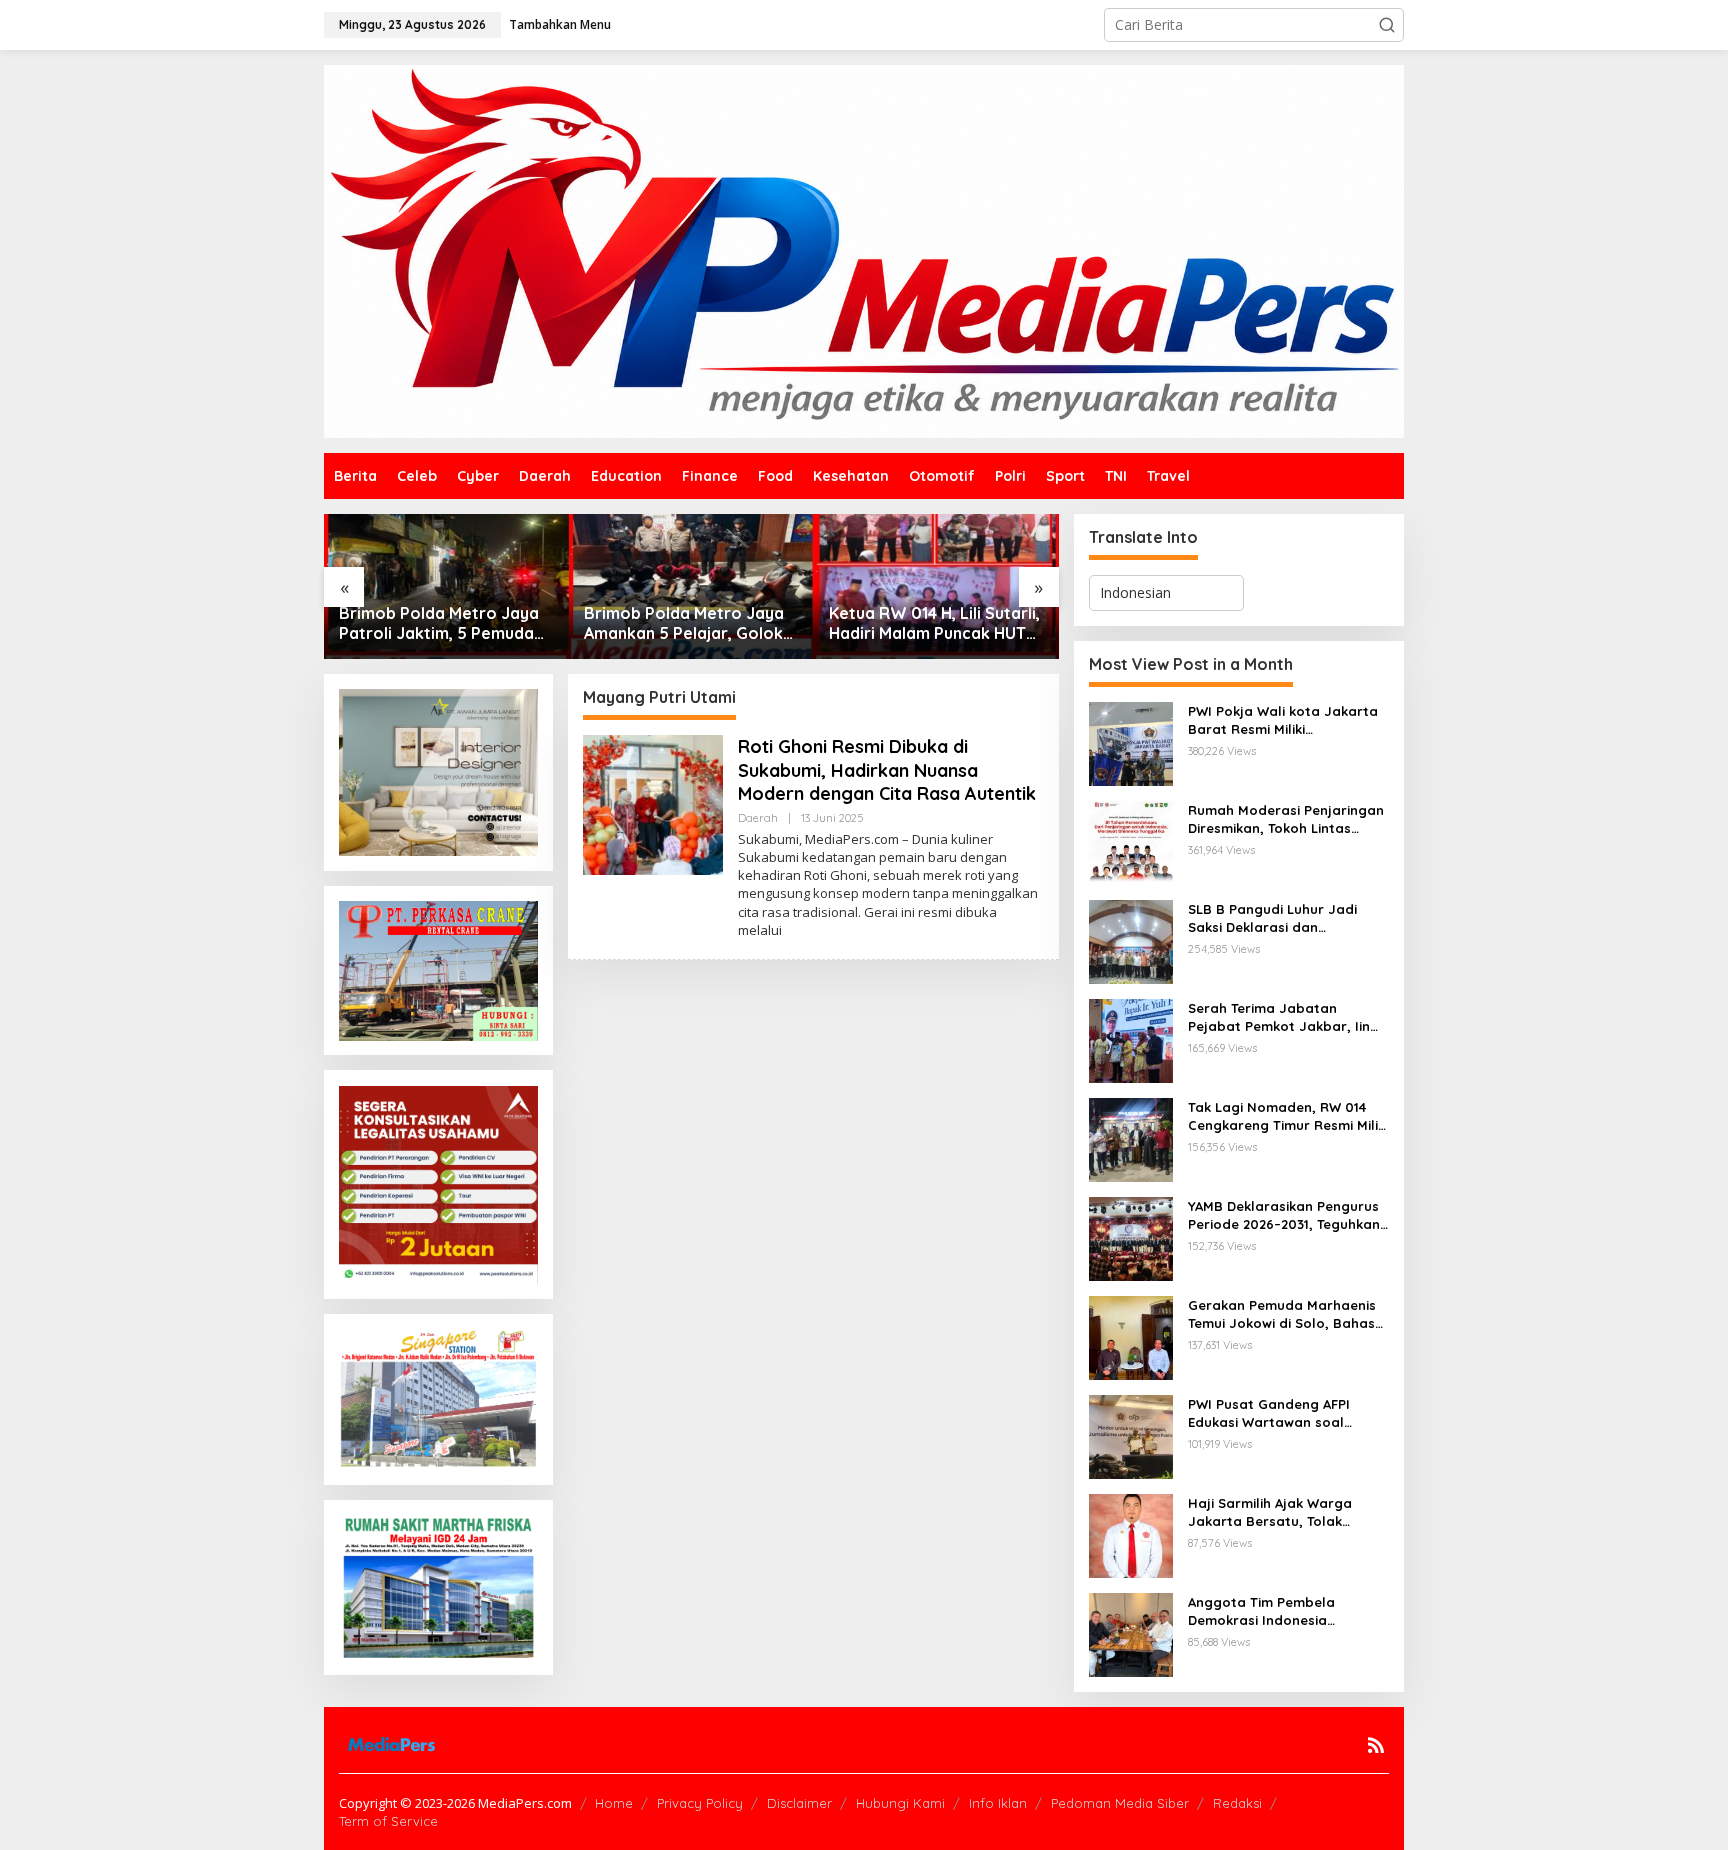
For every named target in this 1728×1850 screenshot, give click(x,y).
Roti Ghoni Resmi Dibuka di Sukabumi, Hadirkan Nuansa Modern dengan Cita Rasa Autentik (887, 770)
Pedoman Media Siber (1120, 1803)
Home (614, 1803)
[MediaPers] (864, 249)
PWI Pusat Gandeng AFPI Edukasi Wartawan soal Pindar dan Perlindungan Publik (1270, 1413)
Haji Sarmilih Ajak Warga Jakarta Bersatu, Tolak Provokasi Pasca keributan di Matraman (1285, 1512)
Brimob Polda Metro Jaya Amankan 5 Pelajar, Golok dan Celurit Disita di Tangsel (684, 624)
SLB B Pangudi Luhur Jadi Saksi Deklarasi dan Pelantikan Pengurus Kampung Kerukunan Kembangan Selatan (1272, 918)
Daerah (758, 818)
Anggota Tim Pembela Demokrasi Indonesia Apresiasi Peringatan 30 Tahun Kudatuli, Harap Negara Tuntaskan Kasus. (1272, 1611)
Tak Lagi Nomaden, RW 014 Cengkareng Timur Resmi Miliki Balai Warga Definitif (1288, 1116)
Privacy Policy (700, 1803)
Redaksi (1237, 1803)
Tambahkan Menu (560, 24)
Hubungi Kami (900, 1803)
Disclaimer (799, 1803)
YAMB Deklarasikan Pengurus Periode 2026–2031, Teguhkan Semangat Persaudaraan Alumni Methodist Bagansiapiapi (1284, 1215)
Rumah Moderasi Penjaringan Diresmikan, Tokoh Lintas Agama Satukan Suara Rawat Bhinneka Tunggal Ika (1286, 819)
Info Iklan (998, 1803)
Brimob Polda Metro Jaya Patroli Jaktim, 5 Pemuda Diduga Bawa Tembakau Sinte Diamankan (439, 624)
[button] (1387, 25)
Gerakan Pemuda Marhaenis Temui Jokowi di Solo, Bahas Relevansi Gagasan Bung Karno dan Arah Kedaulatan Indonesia (1282, 1314)
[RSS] (1376, 1745)
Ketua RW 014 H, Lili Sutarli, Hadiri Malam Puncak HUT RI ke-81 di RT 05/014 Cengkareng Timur (934, 624)
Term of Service (388, 1821)
